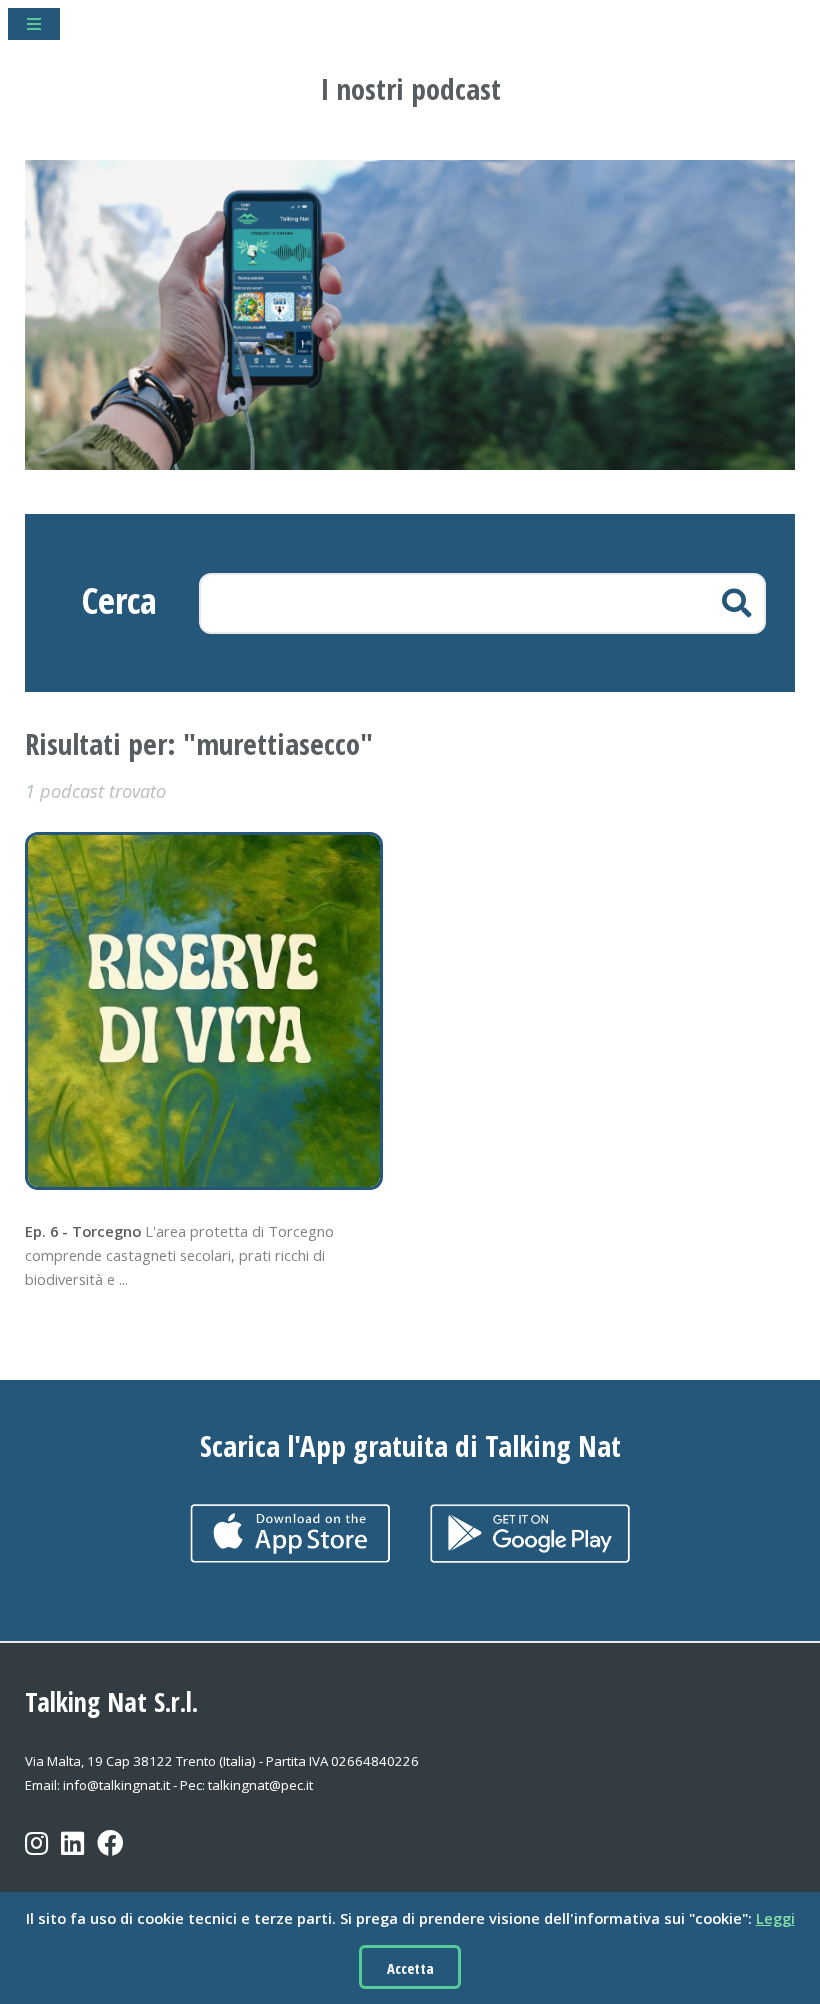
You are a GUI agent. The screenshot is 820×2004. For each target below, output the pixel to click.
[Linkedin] (72, 1857)
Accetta (410, 1968)
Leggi (775, 1918)
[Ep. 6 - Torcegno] (210, 1011)
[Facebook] (110, 1857)
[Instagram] (36, 1857)
